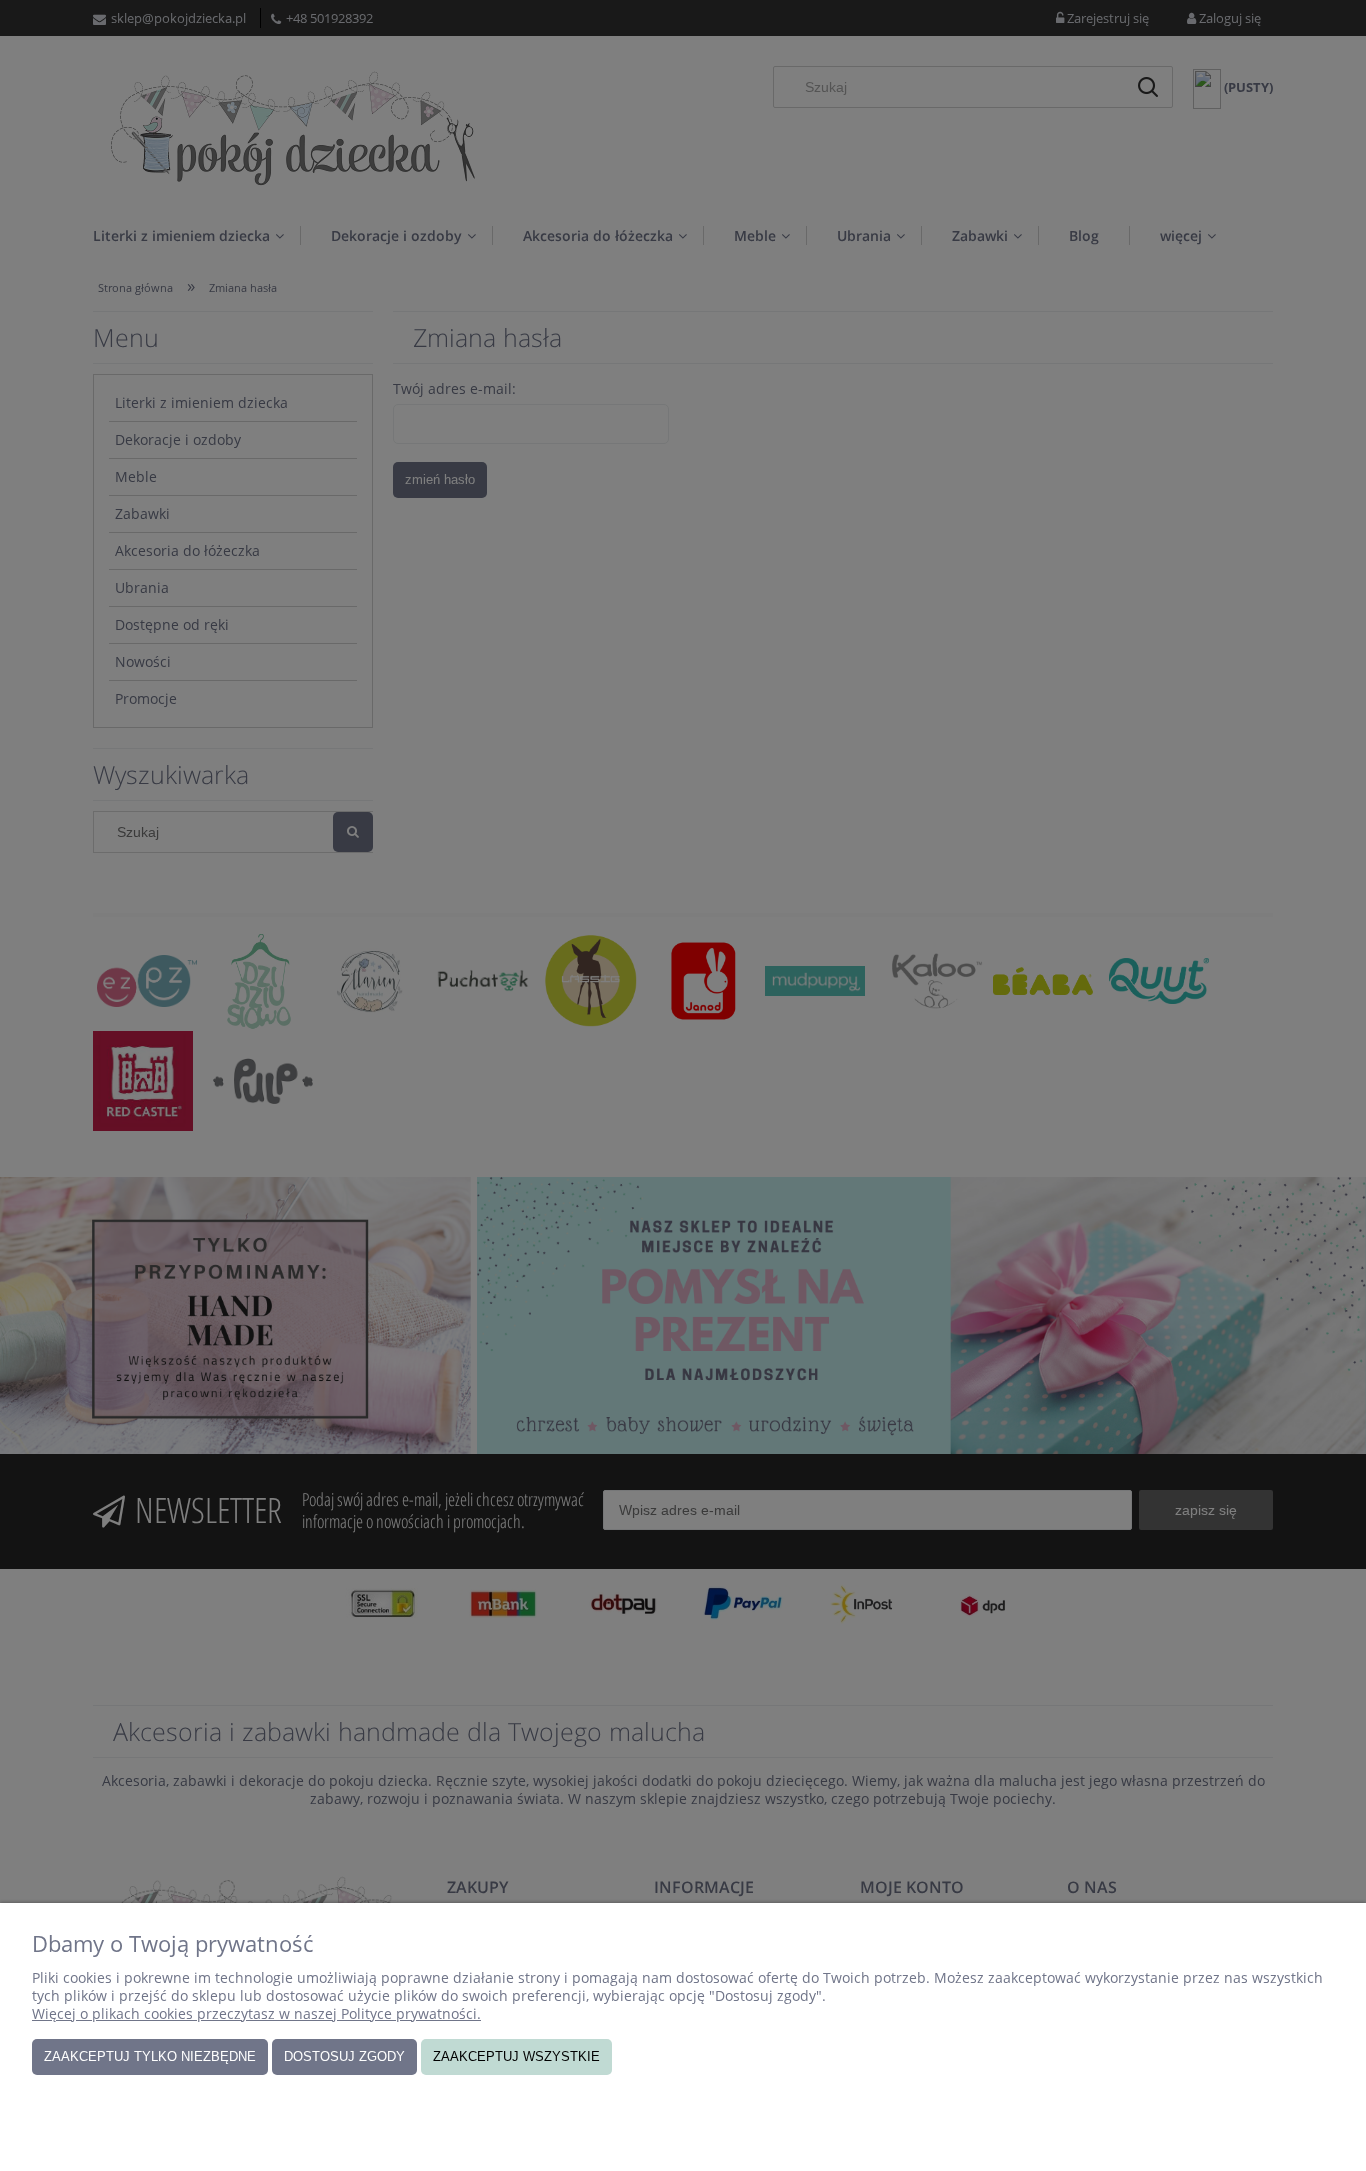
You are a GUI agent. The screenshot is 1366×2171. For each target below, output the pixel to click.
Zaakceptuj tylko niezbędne (150, 2056)
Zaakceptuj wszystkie (516, 2056)
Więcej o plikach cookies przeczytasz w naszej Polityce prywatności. (256, 2013)
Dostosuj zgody (344, 2056)
